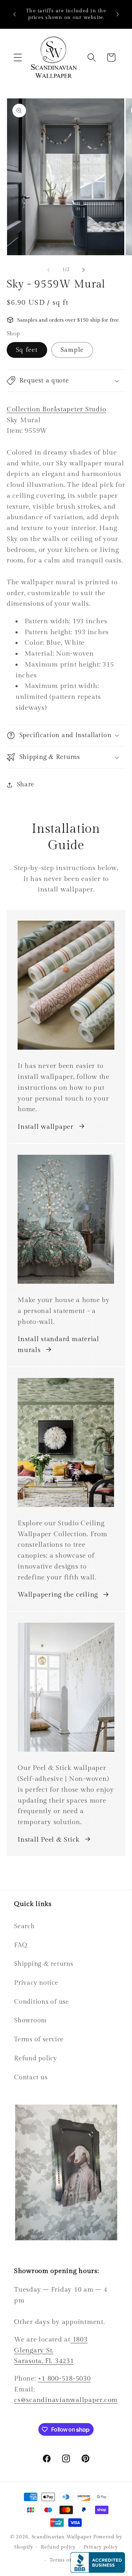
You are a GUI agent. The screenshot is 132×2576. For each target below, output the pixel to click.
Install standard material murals (58, 1344)
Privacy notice (36, 1983)
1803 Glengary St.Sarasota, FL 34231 (51, 2350)
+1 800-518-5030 (64, 2378)
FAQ (21, 1945)
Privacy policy (101, 2547)
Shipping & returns (44, 1964)
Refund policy (36, 2058)
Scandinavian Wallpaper (62, 2537)
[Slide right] (83, 270)
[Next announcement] (118, 14)
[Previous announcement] (14, 14)
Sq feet (27, 350)
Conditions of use (42, 2002)
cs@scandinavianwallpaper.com (66, 2400)
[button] (18, 57)
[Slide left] (49, 270)
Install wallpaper (46, 1127)
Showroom (30, 2020)
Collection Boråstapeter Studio (56, 409)
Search (24, 1926)
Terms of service (39, 2039)
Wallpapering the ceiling (58, 1595)
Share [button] (26, 784)
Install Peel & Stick (49, 1840)
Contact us (31, 2077)
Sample (72, 350)
